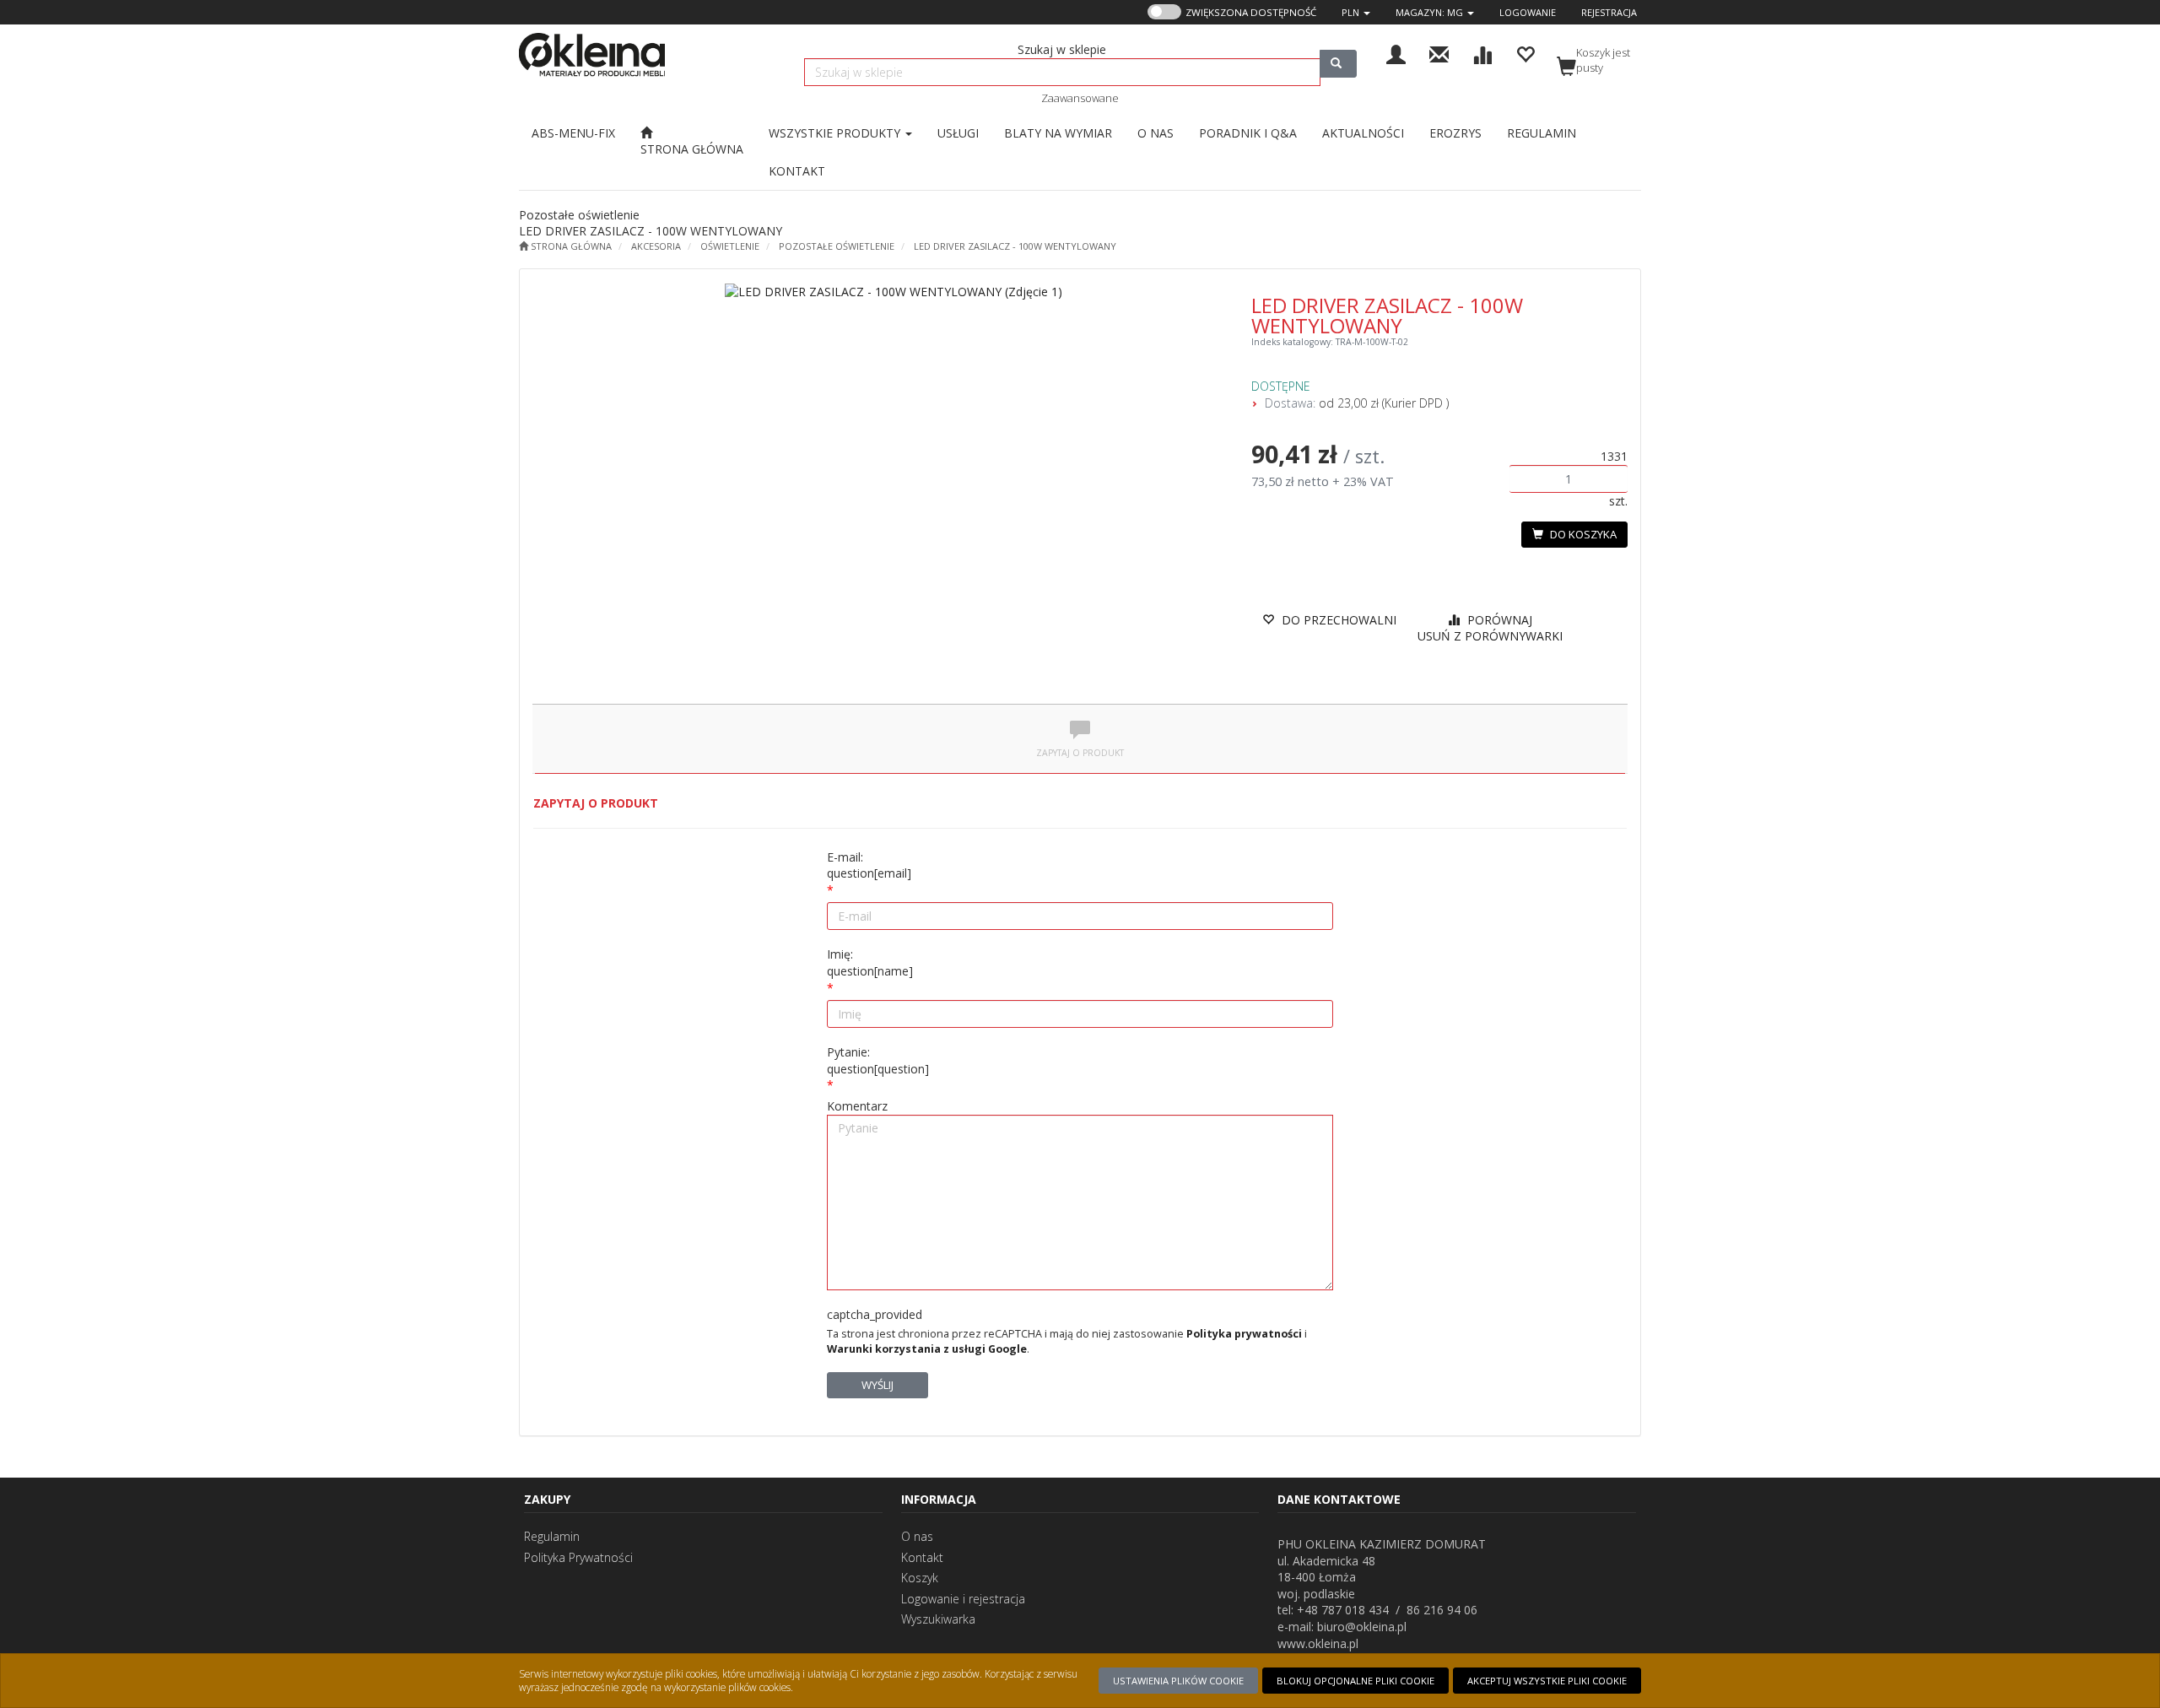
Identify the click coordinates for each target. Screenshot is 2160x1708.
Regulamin (552, 1536)
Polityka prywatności (1244, 1334)
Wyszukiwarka (938, 1619)
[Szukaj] (1338, 64)
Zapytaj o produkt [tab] (1080, 753)
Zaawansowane (1080, 98)
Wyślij (877, 1385)
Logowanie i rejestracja (963, 1599)
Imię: (870, 962)
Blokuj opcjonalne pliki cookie (1355, 1681)
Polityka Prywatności (578, 1557)
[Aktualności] (1439, 53)
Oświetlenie (730, 246)
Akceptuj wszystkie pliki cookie (1547, 1681)
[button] (1356, 12)
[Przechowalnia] (1525, 53)
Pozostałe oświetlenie (837, 246)
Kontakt (922, 1557)
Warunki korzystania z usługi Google (927, 1349)
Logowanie (1528, 12)
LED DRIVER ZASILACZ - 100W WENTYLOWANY (1015, 246)
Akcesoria (656, 246)
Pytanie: (878, 1060)
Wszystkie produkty (836, 133)
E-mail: (869, 865)
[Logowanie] (1396, 53)
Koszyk (920, 1578)
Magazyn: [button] (1429, 12)
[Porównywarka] (1482, 53)
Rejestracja (1609, 12)
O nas (917, 1536)
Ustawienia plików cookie (1178, 1681)
